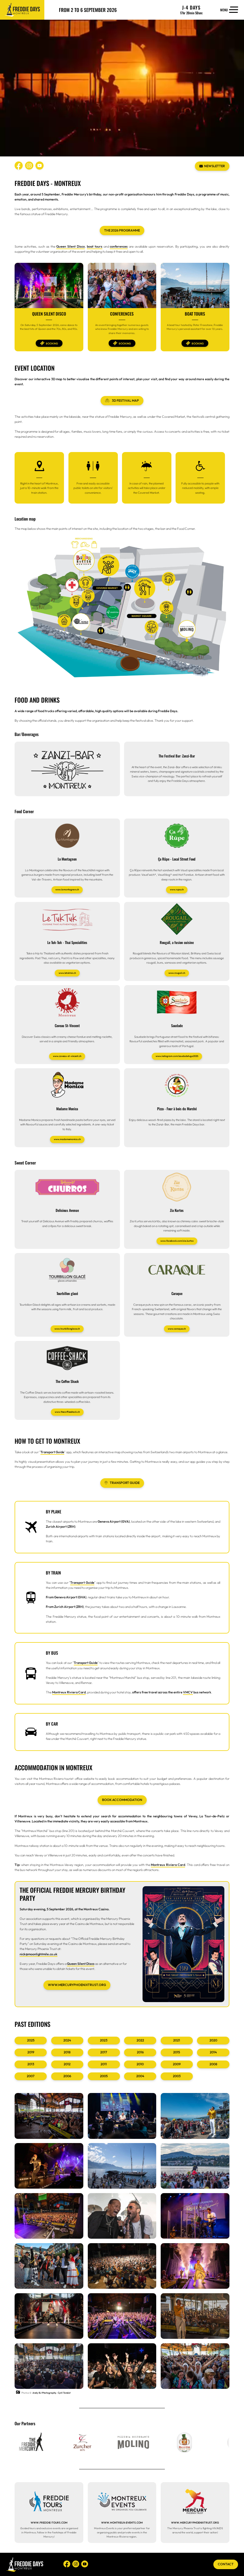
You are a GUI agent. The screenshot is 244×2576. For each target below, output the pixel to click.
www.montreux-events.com (122, 2523)
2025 (31, 2040)
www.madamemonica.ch (67, 1139)
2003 (177, 2076)
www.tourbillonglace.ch (67, 1329)
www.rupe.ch (177, 889)
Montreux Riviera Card (69, 1692)
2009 (177, 2064)
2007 (31, 2076)
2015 (177, 2052)
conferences (119, 246)
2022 (140, 2040)
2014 (213, 2052)
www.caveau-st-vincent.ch (67, 1056)
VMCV (188, 1692)
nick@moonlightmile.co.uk (39, 1954)
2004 (140, 2076)
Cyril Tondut (64, 2393)
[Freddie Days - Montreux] (22, 10)
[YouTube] (40, 166)
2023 (104, 2040)
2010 (140, 2064)
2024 (67, 2040)
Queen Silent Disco (71, 246)
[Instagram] (29, 166)
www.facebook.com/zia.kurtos (177, 1241)
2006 (67, 2076)
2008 (213, 2064)
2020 (213, 2040)
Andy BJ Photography (44, 2393)
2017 (104, 2052)
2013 (31, 2064)
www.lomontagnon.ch (67, 889)
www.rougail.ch (177, 973)
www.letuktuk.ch (67, 973)
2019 (31, 2052)
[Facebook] (19, 166)
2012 (67, 2064)
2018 (67, 2052)
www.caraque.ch (177, 1329)
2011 (104, 2064)
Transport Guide (52, 1452)
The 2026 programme (122, 230)
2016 (140, 2052)
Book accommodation (122, 1800)
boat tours (95, 246)
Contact (226, 2564)
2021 (177, 2040)
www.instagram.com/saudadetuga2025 (177, 1056)
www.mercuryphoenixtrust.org (77, 1985)
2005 (104, 2076)
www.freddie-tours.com (49, 2523)
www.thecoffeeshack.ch (67, 1412)
